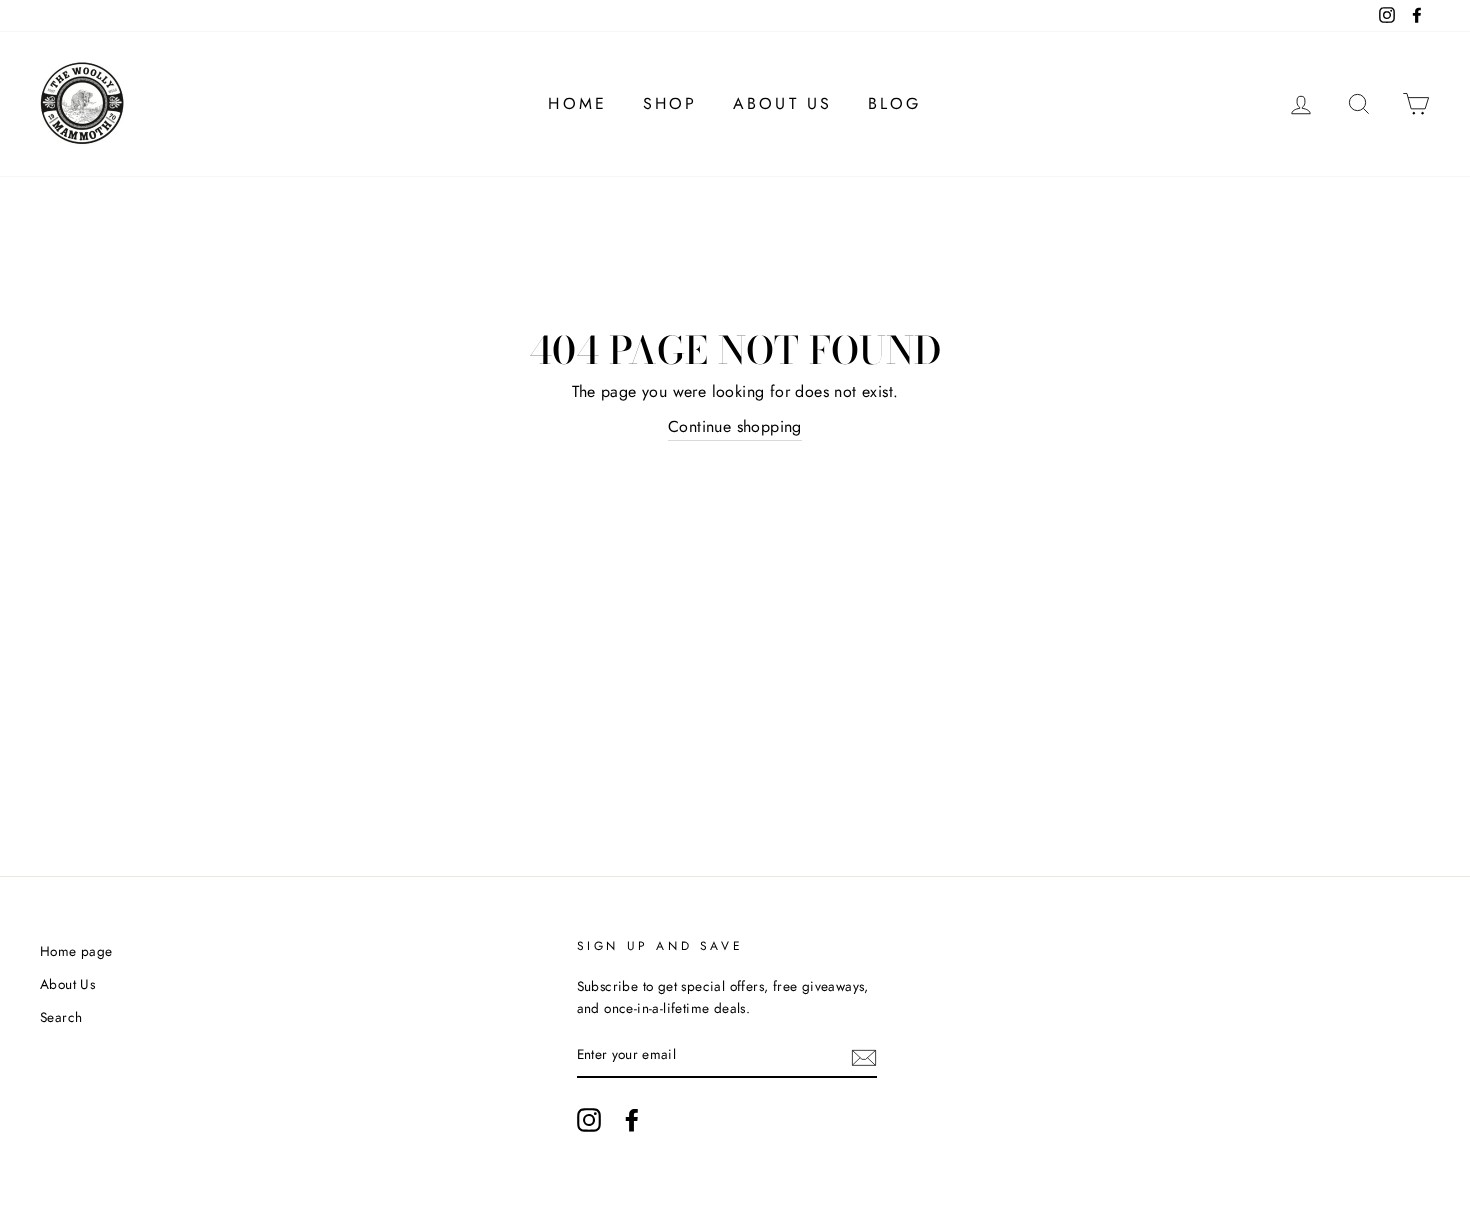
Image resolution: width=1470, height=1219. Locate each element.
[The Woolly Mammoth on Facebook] (632, 1120)
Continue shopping (735, 426)
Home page (76, 951)
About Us (783, 103)
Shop (670, 103)
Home (577, 103)
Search (61, 1017)
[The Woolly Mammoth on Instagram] (589, 1120)
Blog (895, 103)
